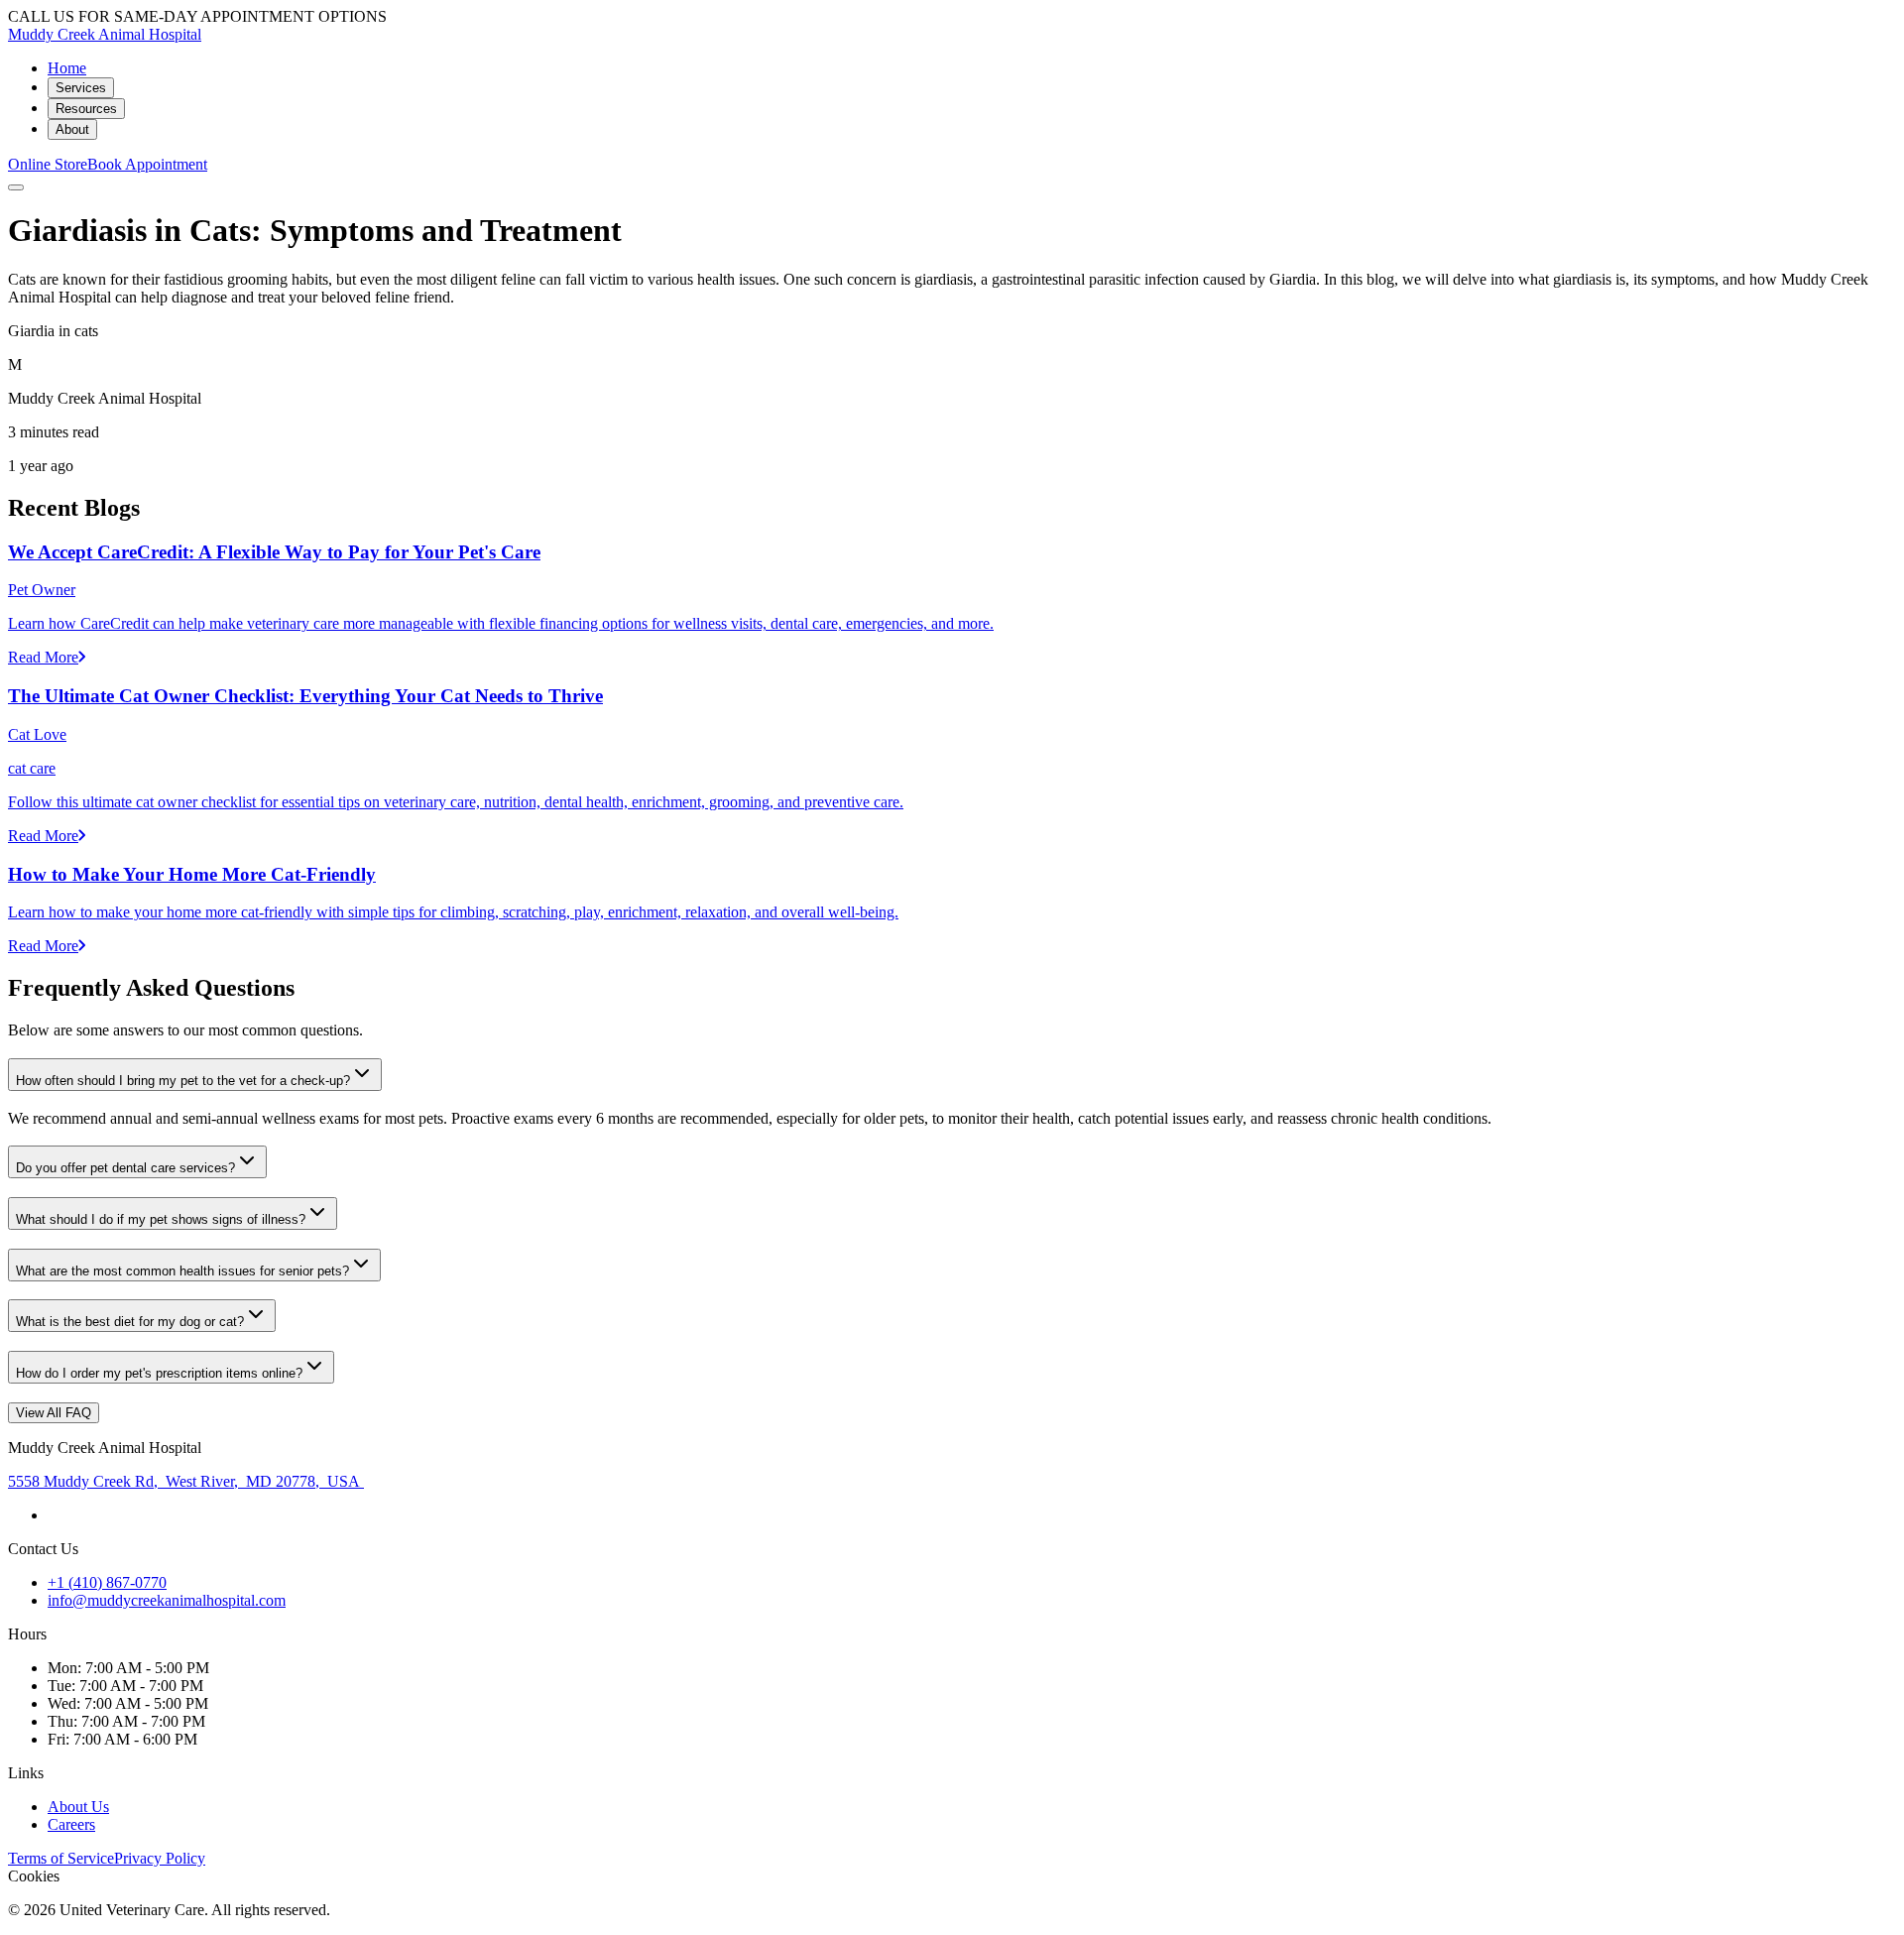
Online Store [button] (48, 164)
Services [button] (81, 88)
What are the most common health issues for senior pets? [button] (182, 1271)
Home (67, 68)
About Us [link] (78, 1807)
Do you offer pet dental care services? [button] (125, 1168)
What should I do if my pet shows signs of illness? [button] (161, 1219)
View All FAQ (54, 1413)
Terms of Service (61, 1858)
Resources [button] (86, 109)
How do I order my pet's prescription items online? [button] (159, 1373)
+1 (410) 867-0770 (107, 1582)
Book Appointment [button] (147, 164)
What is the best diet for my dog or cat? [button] (130, 1322)
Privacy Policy (160, 1858)
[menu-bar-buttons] (16, 187)
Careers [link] (71, 1824)
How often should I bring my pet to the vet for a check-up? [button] (183, 1081)
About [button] (72, 129)
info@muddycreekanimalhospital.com (167, 1600)
